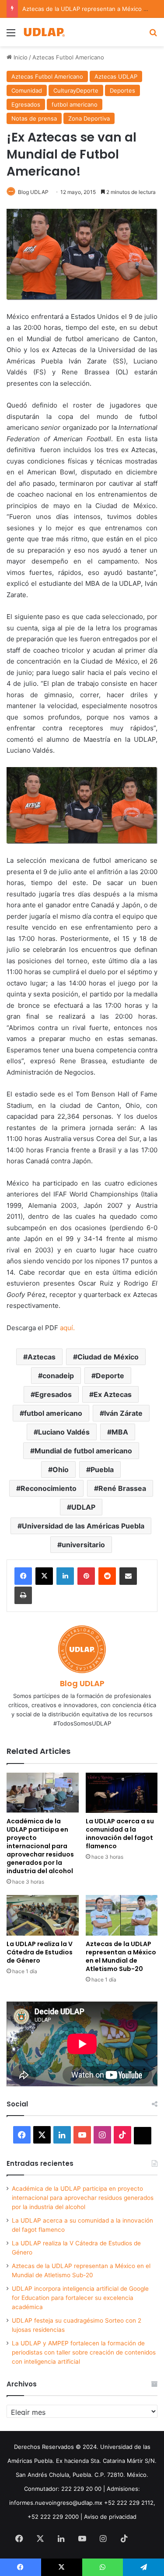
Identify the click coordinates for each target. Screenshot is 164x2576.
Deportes (122, 90)
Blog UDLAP (33, 192)
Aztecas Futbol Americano (68, 57)
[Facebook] (23, 1576)
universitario (83, 1545)
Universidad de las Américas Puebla (83, 1526)
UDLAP (83, 1507)
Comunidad (27, 90)
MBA (120, 1432)
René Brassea (122, 1488)
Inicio (20, 57)
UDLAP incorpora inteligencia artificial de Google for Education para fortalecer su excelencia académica (80, 2298)
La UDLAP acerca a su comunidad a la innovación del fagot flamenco (120, 1834)
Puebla (102, 1470)
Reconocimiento (49, 1488)
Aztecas (42, 1357)
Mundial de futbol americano (83, 1451)
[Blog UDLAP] (44, 32)
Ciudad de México (108, 1357)
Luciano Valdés (64, 1432)
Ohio (61, 1470)
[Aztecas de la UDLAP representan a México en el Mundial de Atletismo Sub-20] (122, 1915)
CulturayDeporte (76, 90)
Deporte (110, 1376)
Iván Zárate (123, 1413)
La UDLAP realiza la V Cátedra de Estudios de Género (40, 1952)
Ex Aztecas (113, 1394)
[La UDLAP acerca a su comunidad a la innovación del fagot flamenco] (122, 1793)
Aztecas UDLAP (116, 76)
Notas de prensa (34, 118)
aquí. (67, 1328)
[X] (44, 1576)
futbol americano (75, 104)
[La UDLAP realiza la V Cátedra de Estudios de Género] (43, 1915)
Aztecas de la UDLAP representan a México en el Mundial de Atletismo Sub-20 (121, 1956)
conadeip (58, 1376)
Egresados (26, 104)
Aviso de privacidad (110, 2517)
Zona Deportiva (89, 118)
